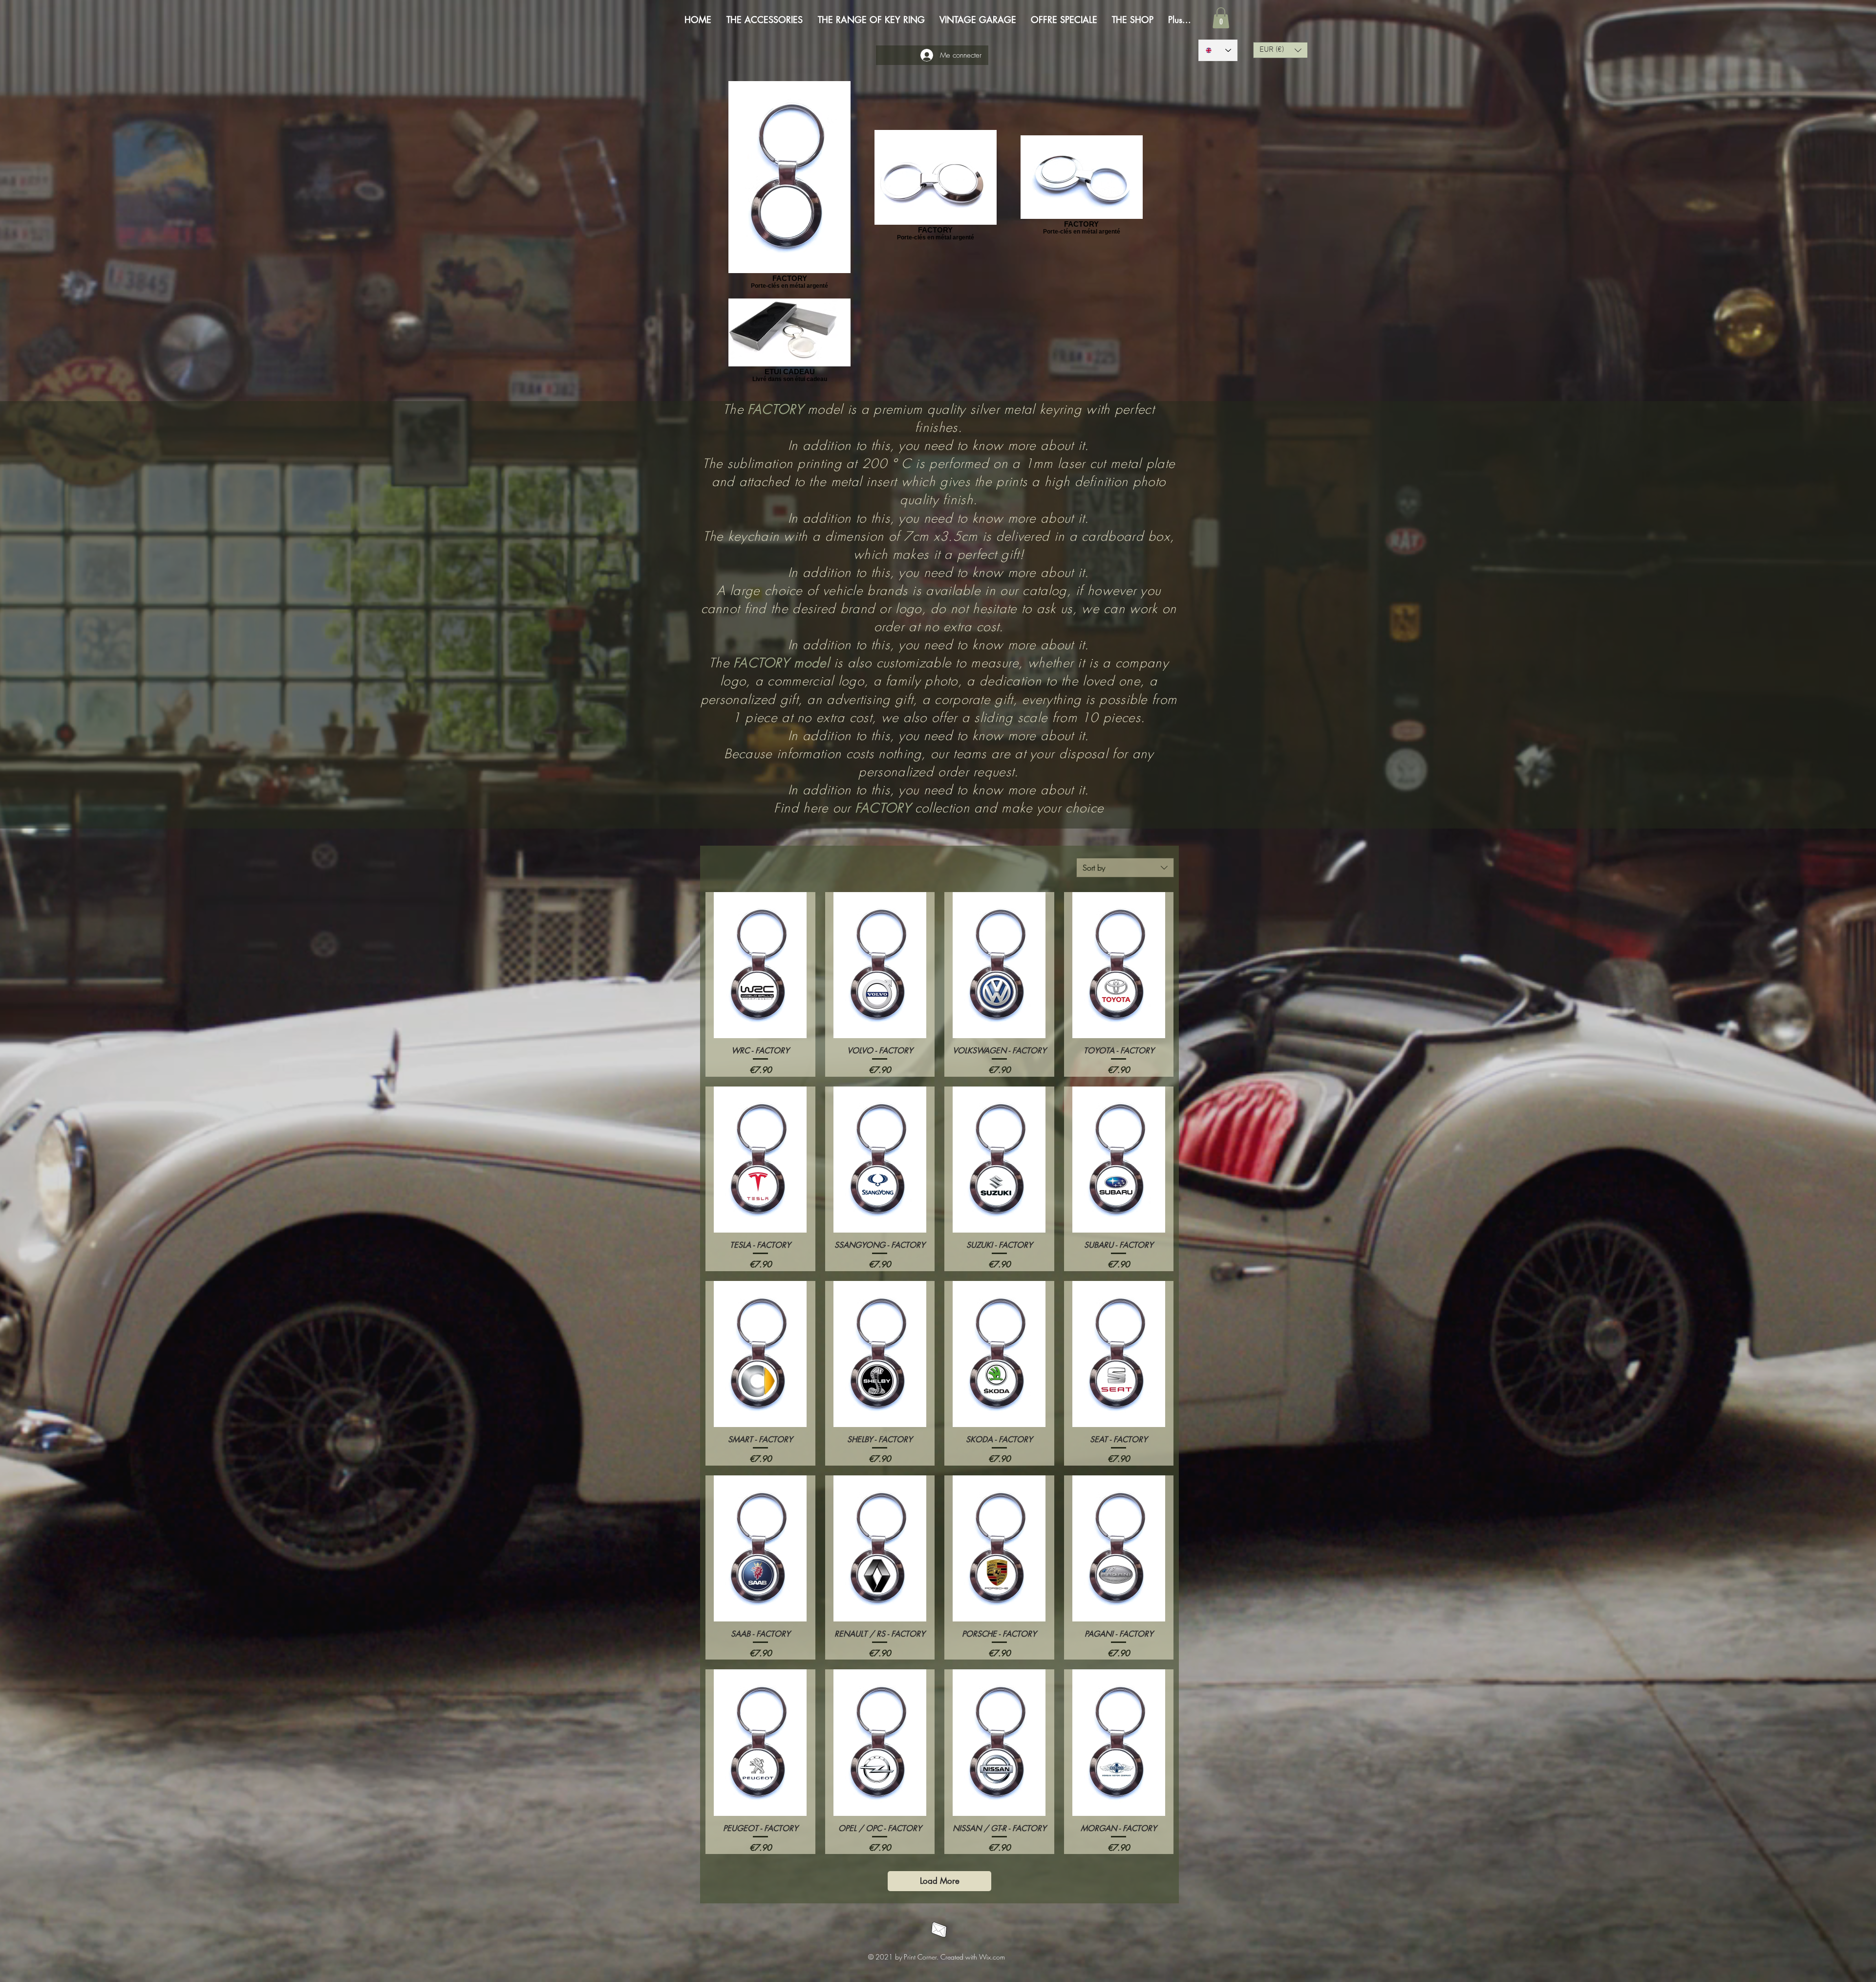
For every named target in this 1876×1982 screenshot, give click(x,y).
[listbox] (1280, 50)
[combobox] (1125, 868)
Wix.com (992, 1957)
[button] (1221, 18)
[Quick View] (760, 965)
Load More (940, 1881)
